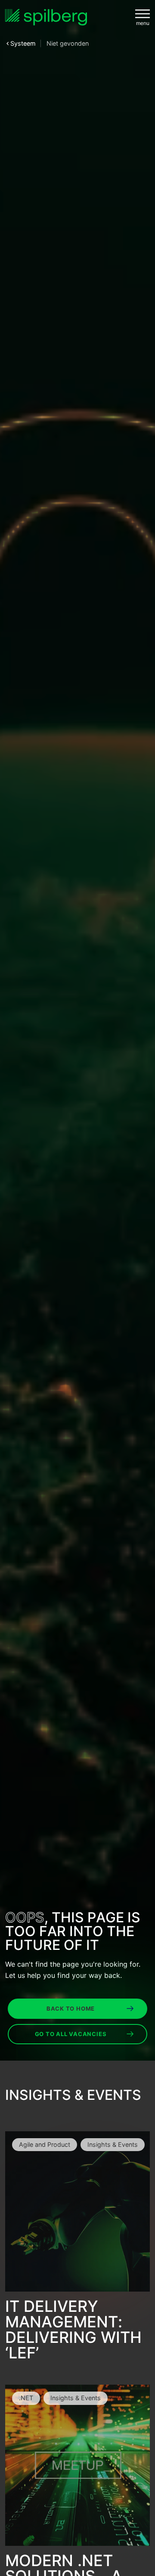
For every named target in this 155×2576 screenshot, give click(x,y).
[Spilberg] (46, 17)
